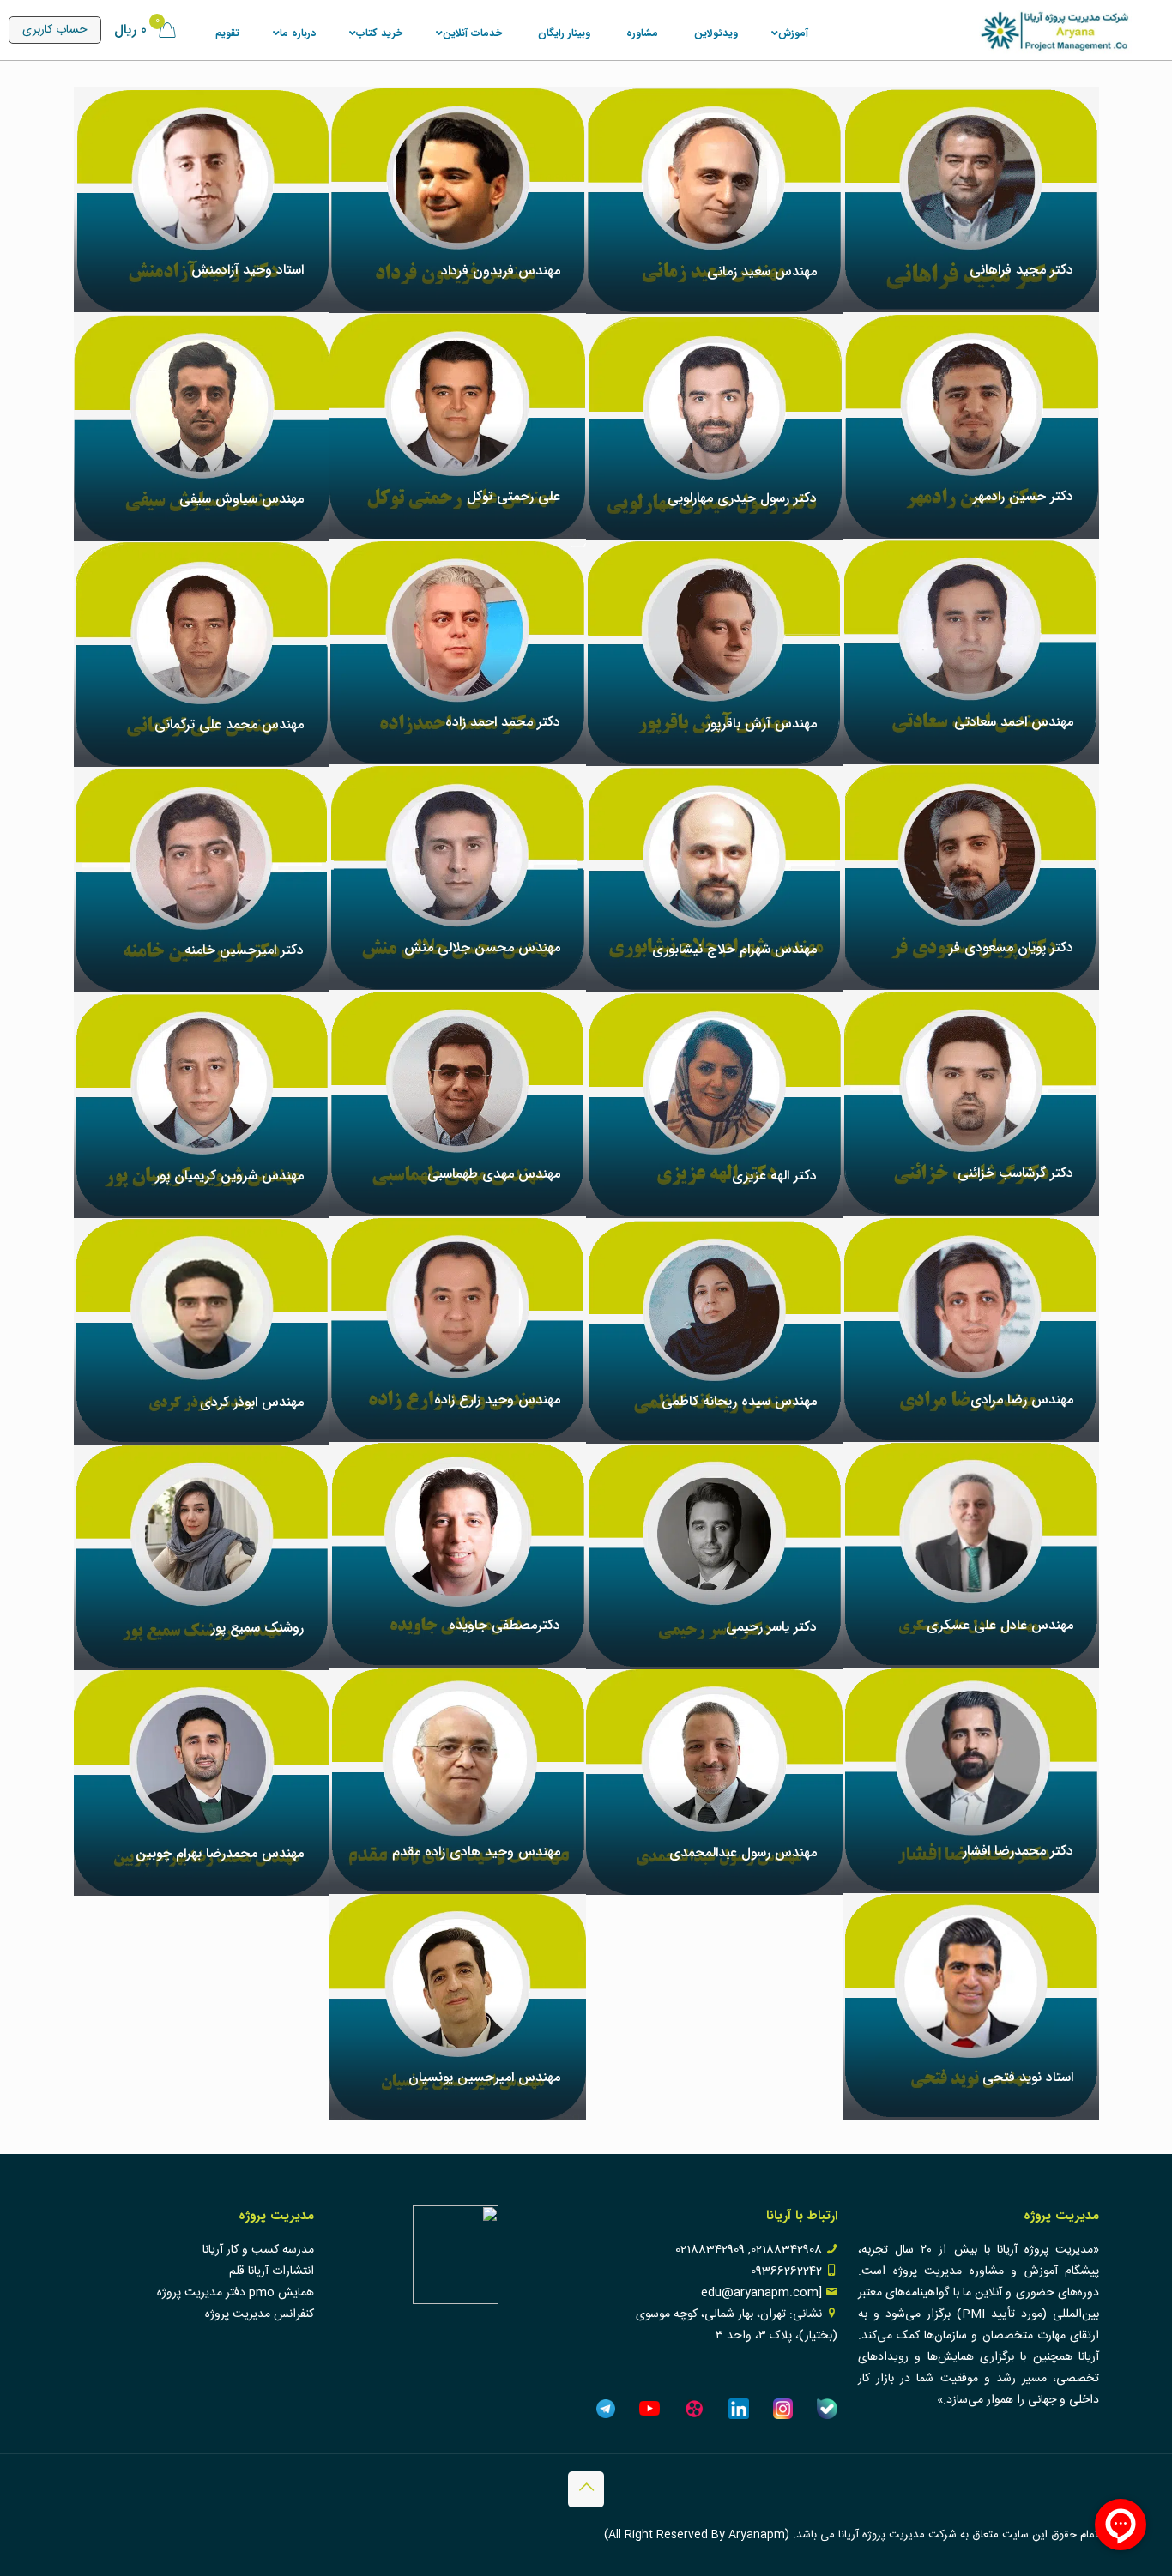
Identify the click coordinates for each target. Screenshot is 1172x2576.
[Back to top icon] (586, 2489)
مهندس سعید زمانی (762, 271)
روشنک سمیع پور (257, 1628)
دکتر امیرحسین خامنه (244, 950)
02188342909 (710, 2250)
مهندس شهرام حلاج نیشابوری (734, 949)
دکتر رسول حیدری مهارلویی (742, 498)
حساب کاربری (55, 30)
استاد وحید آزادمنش (248, 270)
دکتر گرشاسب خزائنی (1015, 1173)
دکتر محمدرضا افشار (1018, 1851)
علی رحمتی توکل (514, 496)
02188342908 (786, 2250)
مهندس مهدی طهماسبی (494, 1174)
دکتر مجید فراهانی (1021, 270)
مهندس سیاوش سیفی (242, 499)
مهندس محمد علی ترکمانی (229, 724)
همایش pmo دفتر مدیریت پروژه (236, 2293)
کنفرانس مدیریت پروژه (260, 2314)
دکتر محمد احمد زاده (503, 722)
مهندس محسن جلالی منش (482, 947)
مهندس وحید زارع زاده (497, 1400)
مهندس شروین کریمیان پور (230, 1176)
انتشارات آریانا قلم (272, 2271)
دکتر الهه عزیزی (774, 1176)
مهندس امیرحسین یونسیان (484, 2077)
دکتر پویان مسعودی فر (1011, 947)
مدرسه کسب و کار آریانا (258, 2250)
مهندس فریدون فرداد (501, 271)
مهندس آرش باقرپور (761, 724)
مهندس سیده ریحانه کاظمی (739, 1401)
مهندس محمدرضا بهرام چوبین (220, 1853)
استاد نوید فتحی (1028, 2077)
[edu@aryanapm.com (761, 2293)
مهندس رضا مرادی (1022, 1400)
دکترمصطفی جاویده (504, 1625)
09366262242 (786, 2271)
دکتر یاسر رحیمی (771, 1627)
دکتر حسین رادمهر (1023, 496)
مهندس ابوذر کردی (252, 1402)
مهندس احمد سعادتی (1014, 722)
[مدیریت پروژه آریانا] (1055, 30)
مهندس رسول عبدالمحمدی (743, 1852)
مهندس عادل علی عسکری (1000, 1625)
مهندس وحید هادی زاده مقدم (476, 1852)
